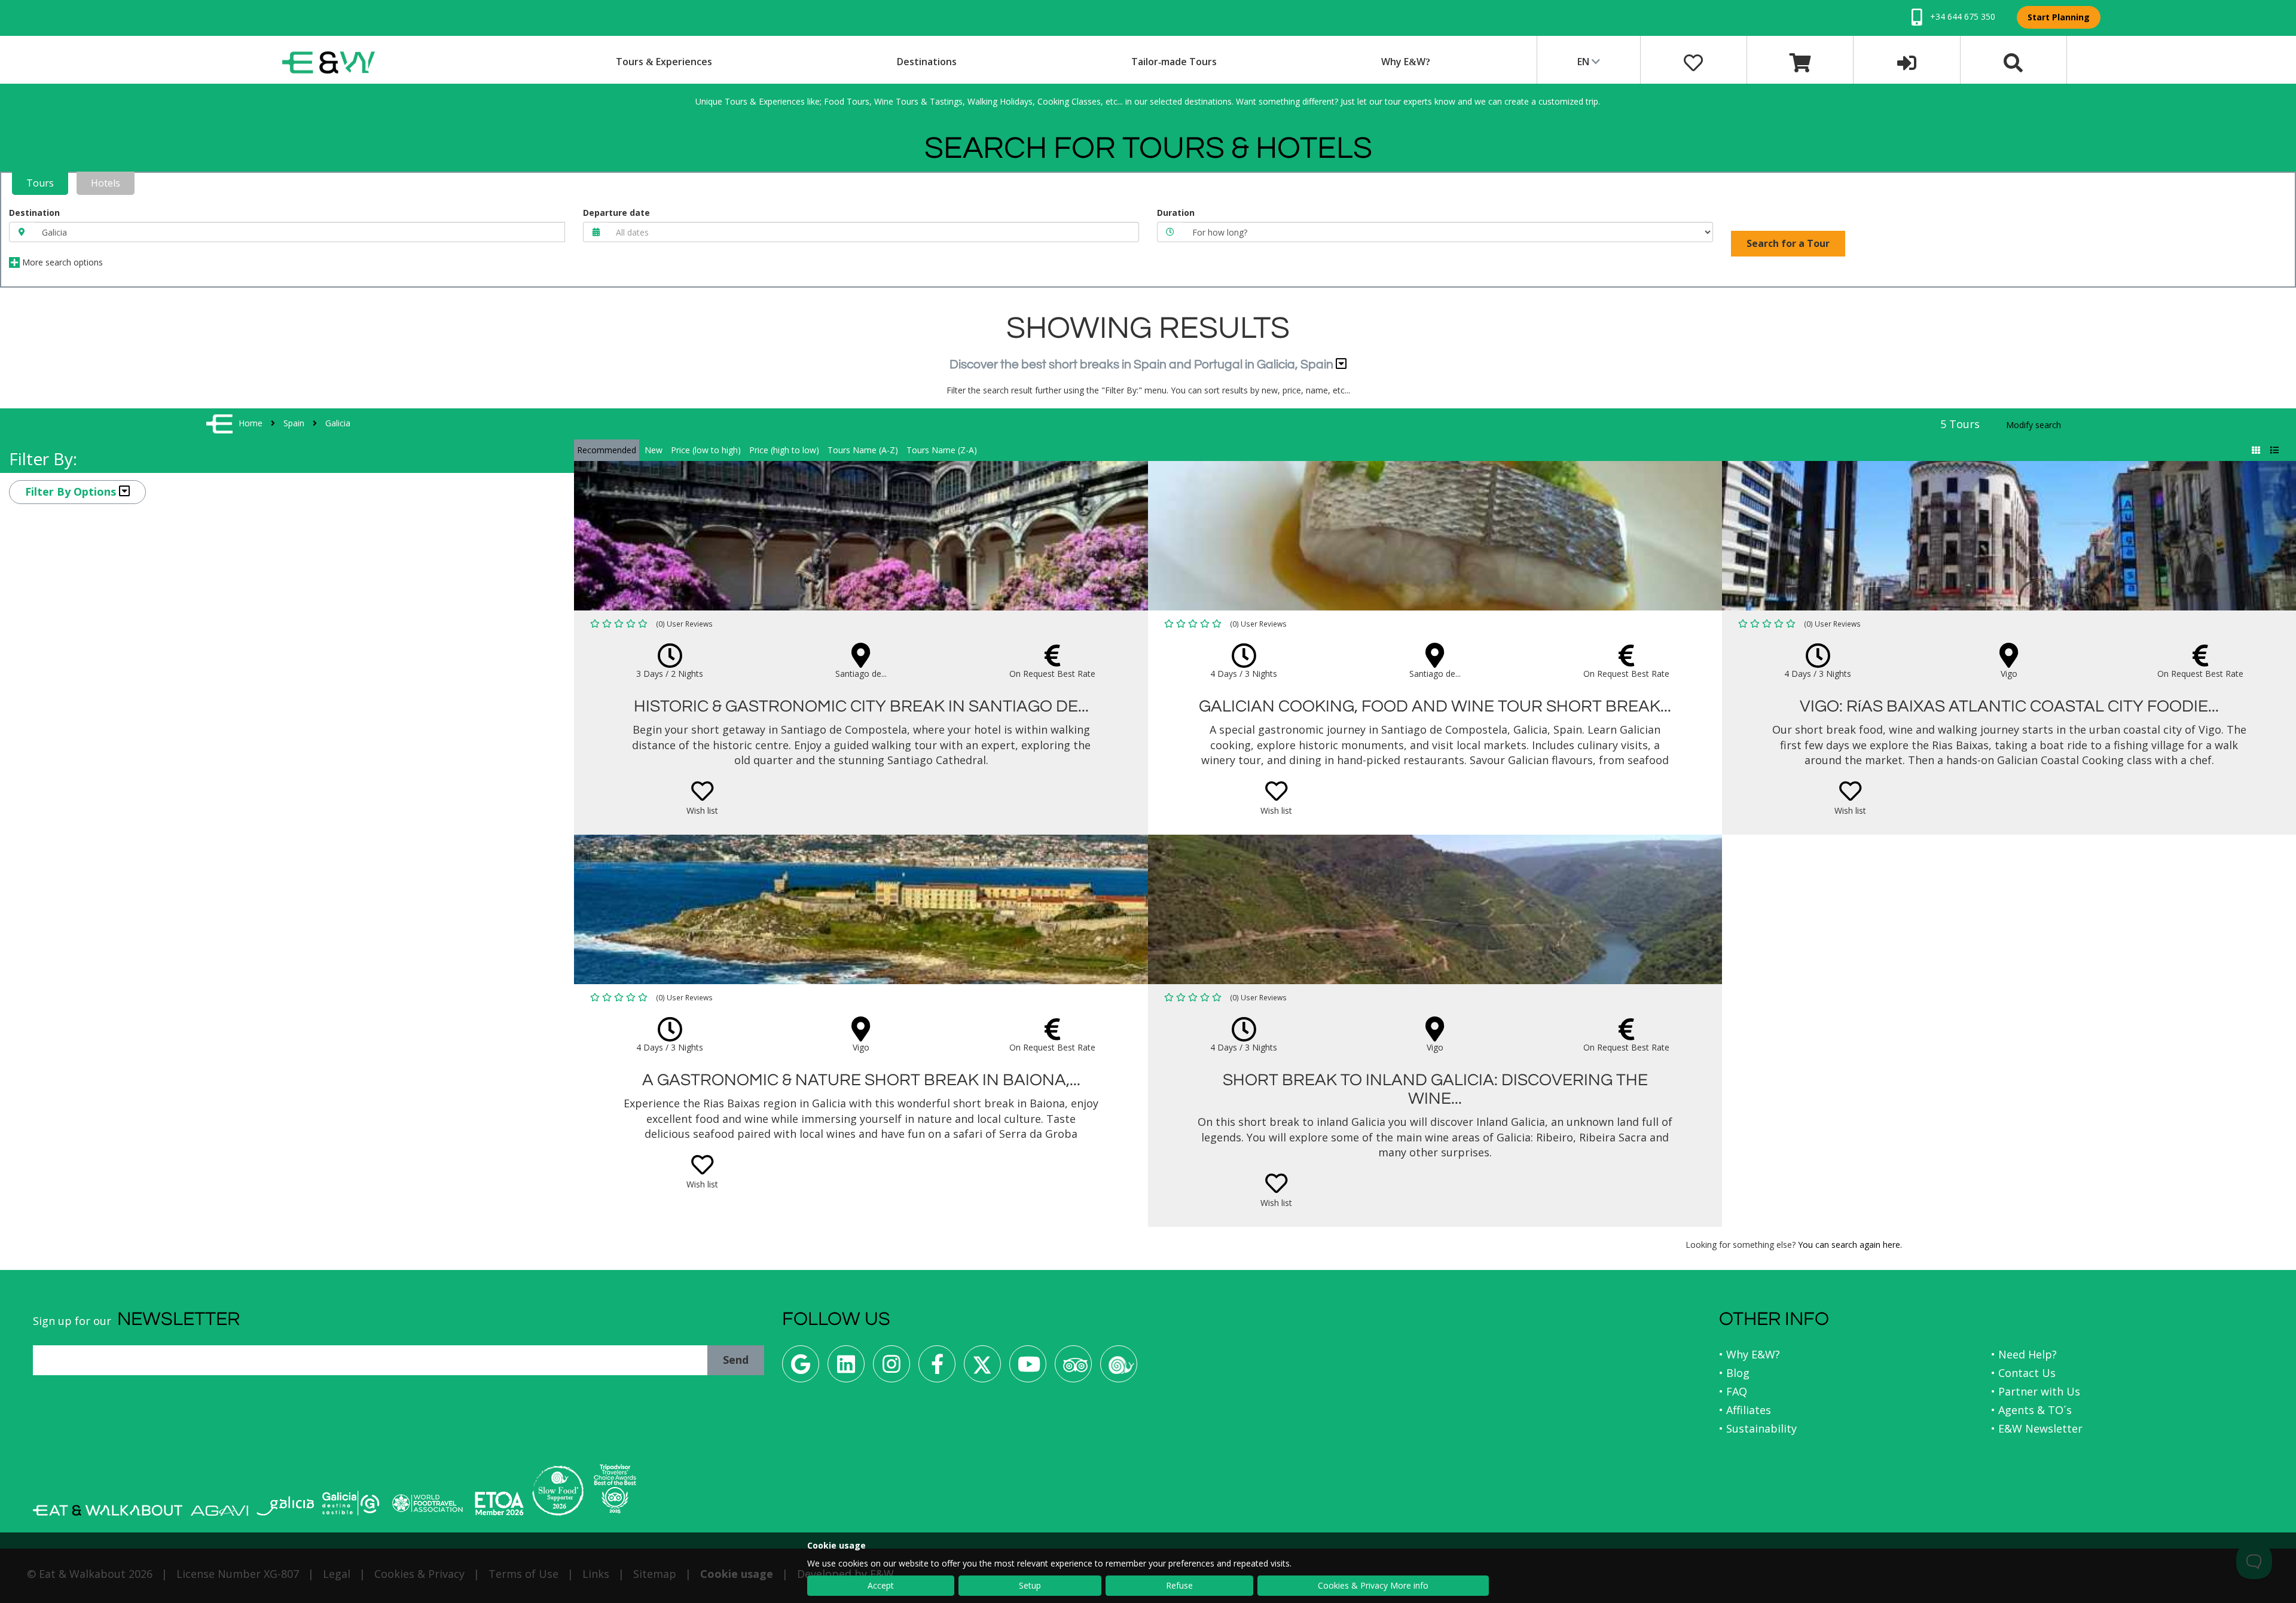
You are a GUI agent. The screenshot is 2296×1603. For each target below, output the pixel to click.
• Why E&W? (1750, 1354)
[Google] (801, 1368)
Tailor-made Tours (1174, 62)
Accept (881, 1585)
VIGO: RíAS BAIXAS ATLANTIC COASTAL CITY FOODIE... (2009, 706)
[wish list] (1693, 62)
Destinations (927, 62)
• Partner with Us (2036, 1391)
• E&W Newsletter (2037, 1428)
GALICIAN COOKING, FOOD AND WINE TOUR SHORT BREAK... (1435, 706)
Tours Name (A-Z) (863, 450)
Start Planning (2059, 17)
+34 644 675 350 (1961, 16)
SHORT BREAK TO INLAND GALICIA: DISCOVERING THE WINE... (1435, 1089)
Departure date (616, 213)
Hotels (106, 183)
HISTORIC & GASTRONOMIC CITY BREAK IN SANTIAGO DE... (861, 706)
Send (736, 1360)
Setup (1030, 1585)
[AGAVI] (219, 1511)
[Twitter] (982, 1368)
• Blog (1734, 1373)
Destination (34, 213)
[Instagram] (891, 1368)
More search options (61, 262)
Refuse (1179, 1585)
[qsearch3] (2013, 62)
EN (1584, 62)
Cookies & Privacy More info (1373, 1585)
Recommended (607, 450)
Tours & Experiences (664, 62)
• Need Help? (2024, 1354)
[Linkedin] (846, 1368)
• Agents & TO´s (2031, 1410)
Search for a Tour (1788, 243)
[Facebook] (937, 1368)
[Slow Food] (1119, 1368)
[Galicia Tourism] (285, 1506)
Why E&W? (1406, 62)
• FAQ (1733, 1391)
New (654, 450)
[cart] (1800, 62)
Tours (40, 183)
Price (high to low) (784, 450)
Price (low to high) (706, 450)
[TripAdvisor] (1073, 1368)
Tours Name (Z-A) (942, 450)
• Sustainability (1758, 1428)
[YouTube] (1028, 1368)
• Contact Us (2023, 1373)
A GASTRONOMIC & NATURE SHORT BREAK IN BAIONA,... (861, 1080)
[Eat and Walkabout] (108, 1510)
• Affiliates (1745, 1410)
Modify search (2034, 425)
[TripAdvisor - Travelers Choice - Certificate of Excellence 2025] (615, 1489)
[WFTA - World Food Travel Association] (427, 1503)
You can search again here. (1850, 1245)
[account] (1907, 62)
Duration (1176, 213)
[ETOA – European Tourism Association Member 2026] (499, 1503)
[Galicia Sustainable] (351, 1503)
